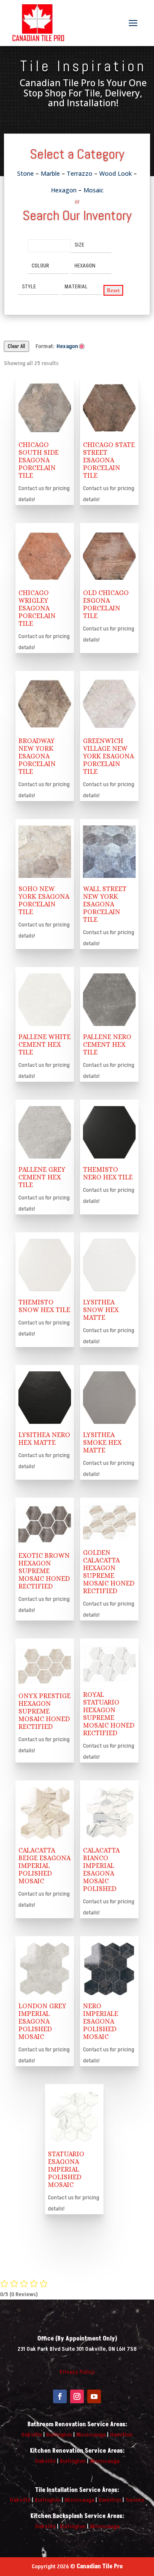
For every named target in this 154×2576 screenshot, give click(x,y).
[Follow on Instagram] (77, 2396)
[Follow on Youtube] (94, 2396)
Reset (113, 290)
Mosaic (93, 190)
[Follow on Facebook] (60, 2396)
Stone (25, 173)
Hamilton (121, 2435)
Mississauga (91, 2435)
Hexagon (64, 190)
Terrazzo (80, 173)
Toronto (135, 2500)
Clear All (16, 346)
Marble (50, 173)
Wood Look (115, 173)
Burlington (59, 2435)
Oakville (32, 2435)
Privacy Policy (77, 2372)
